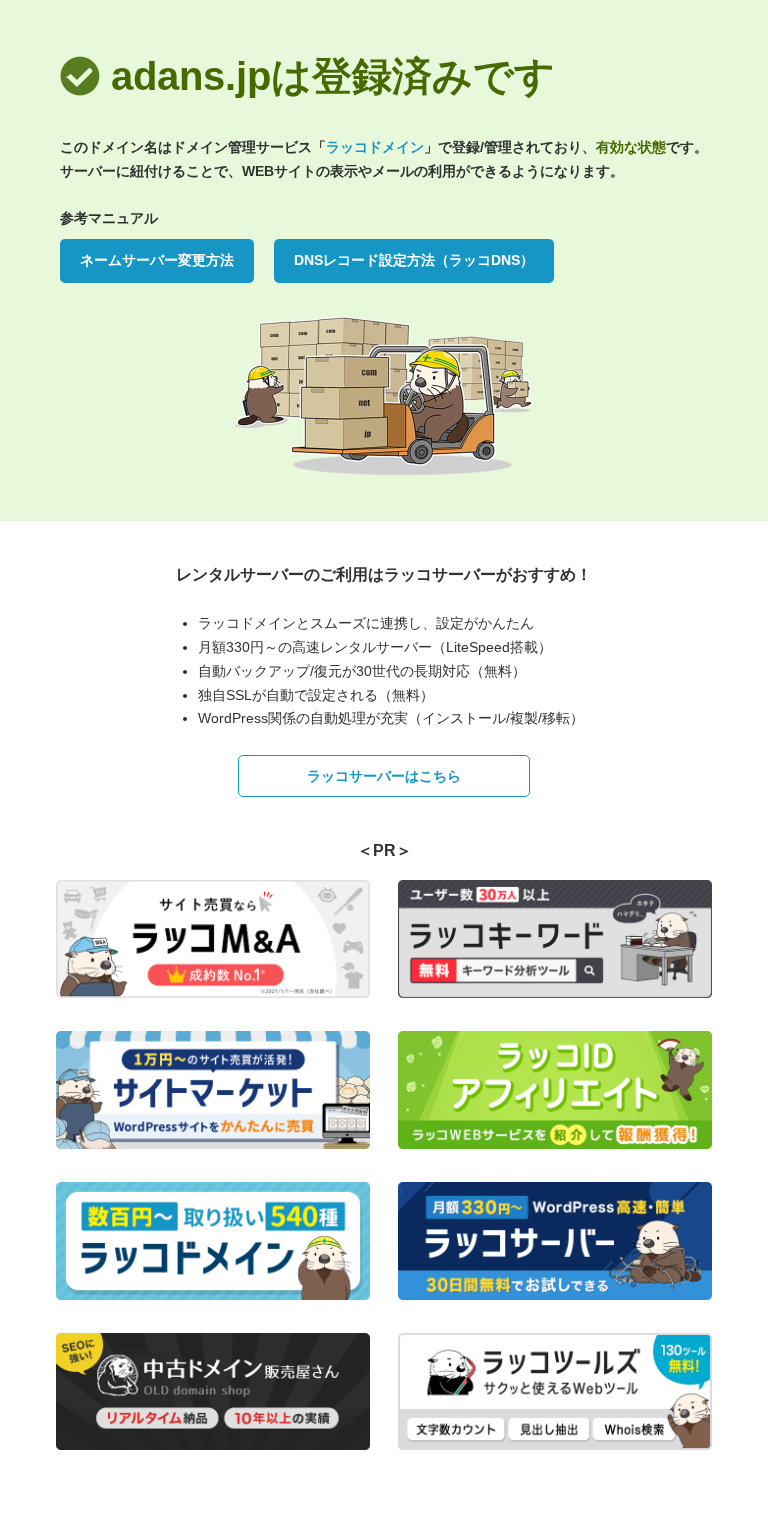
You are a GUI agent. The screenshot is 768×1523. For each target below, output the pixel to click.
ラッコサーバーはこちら (384, 776)
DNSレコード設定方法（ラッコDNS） (414, 260)
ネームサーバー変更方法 (157, 260)
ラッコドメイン (375, 147)
